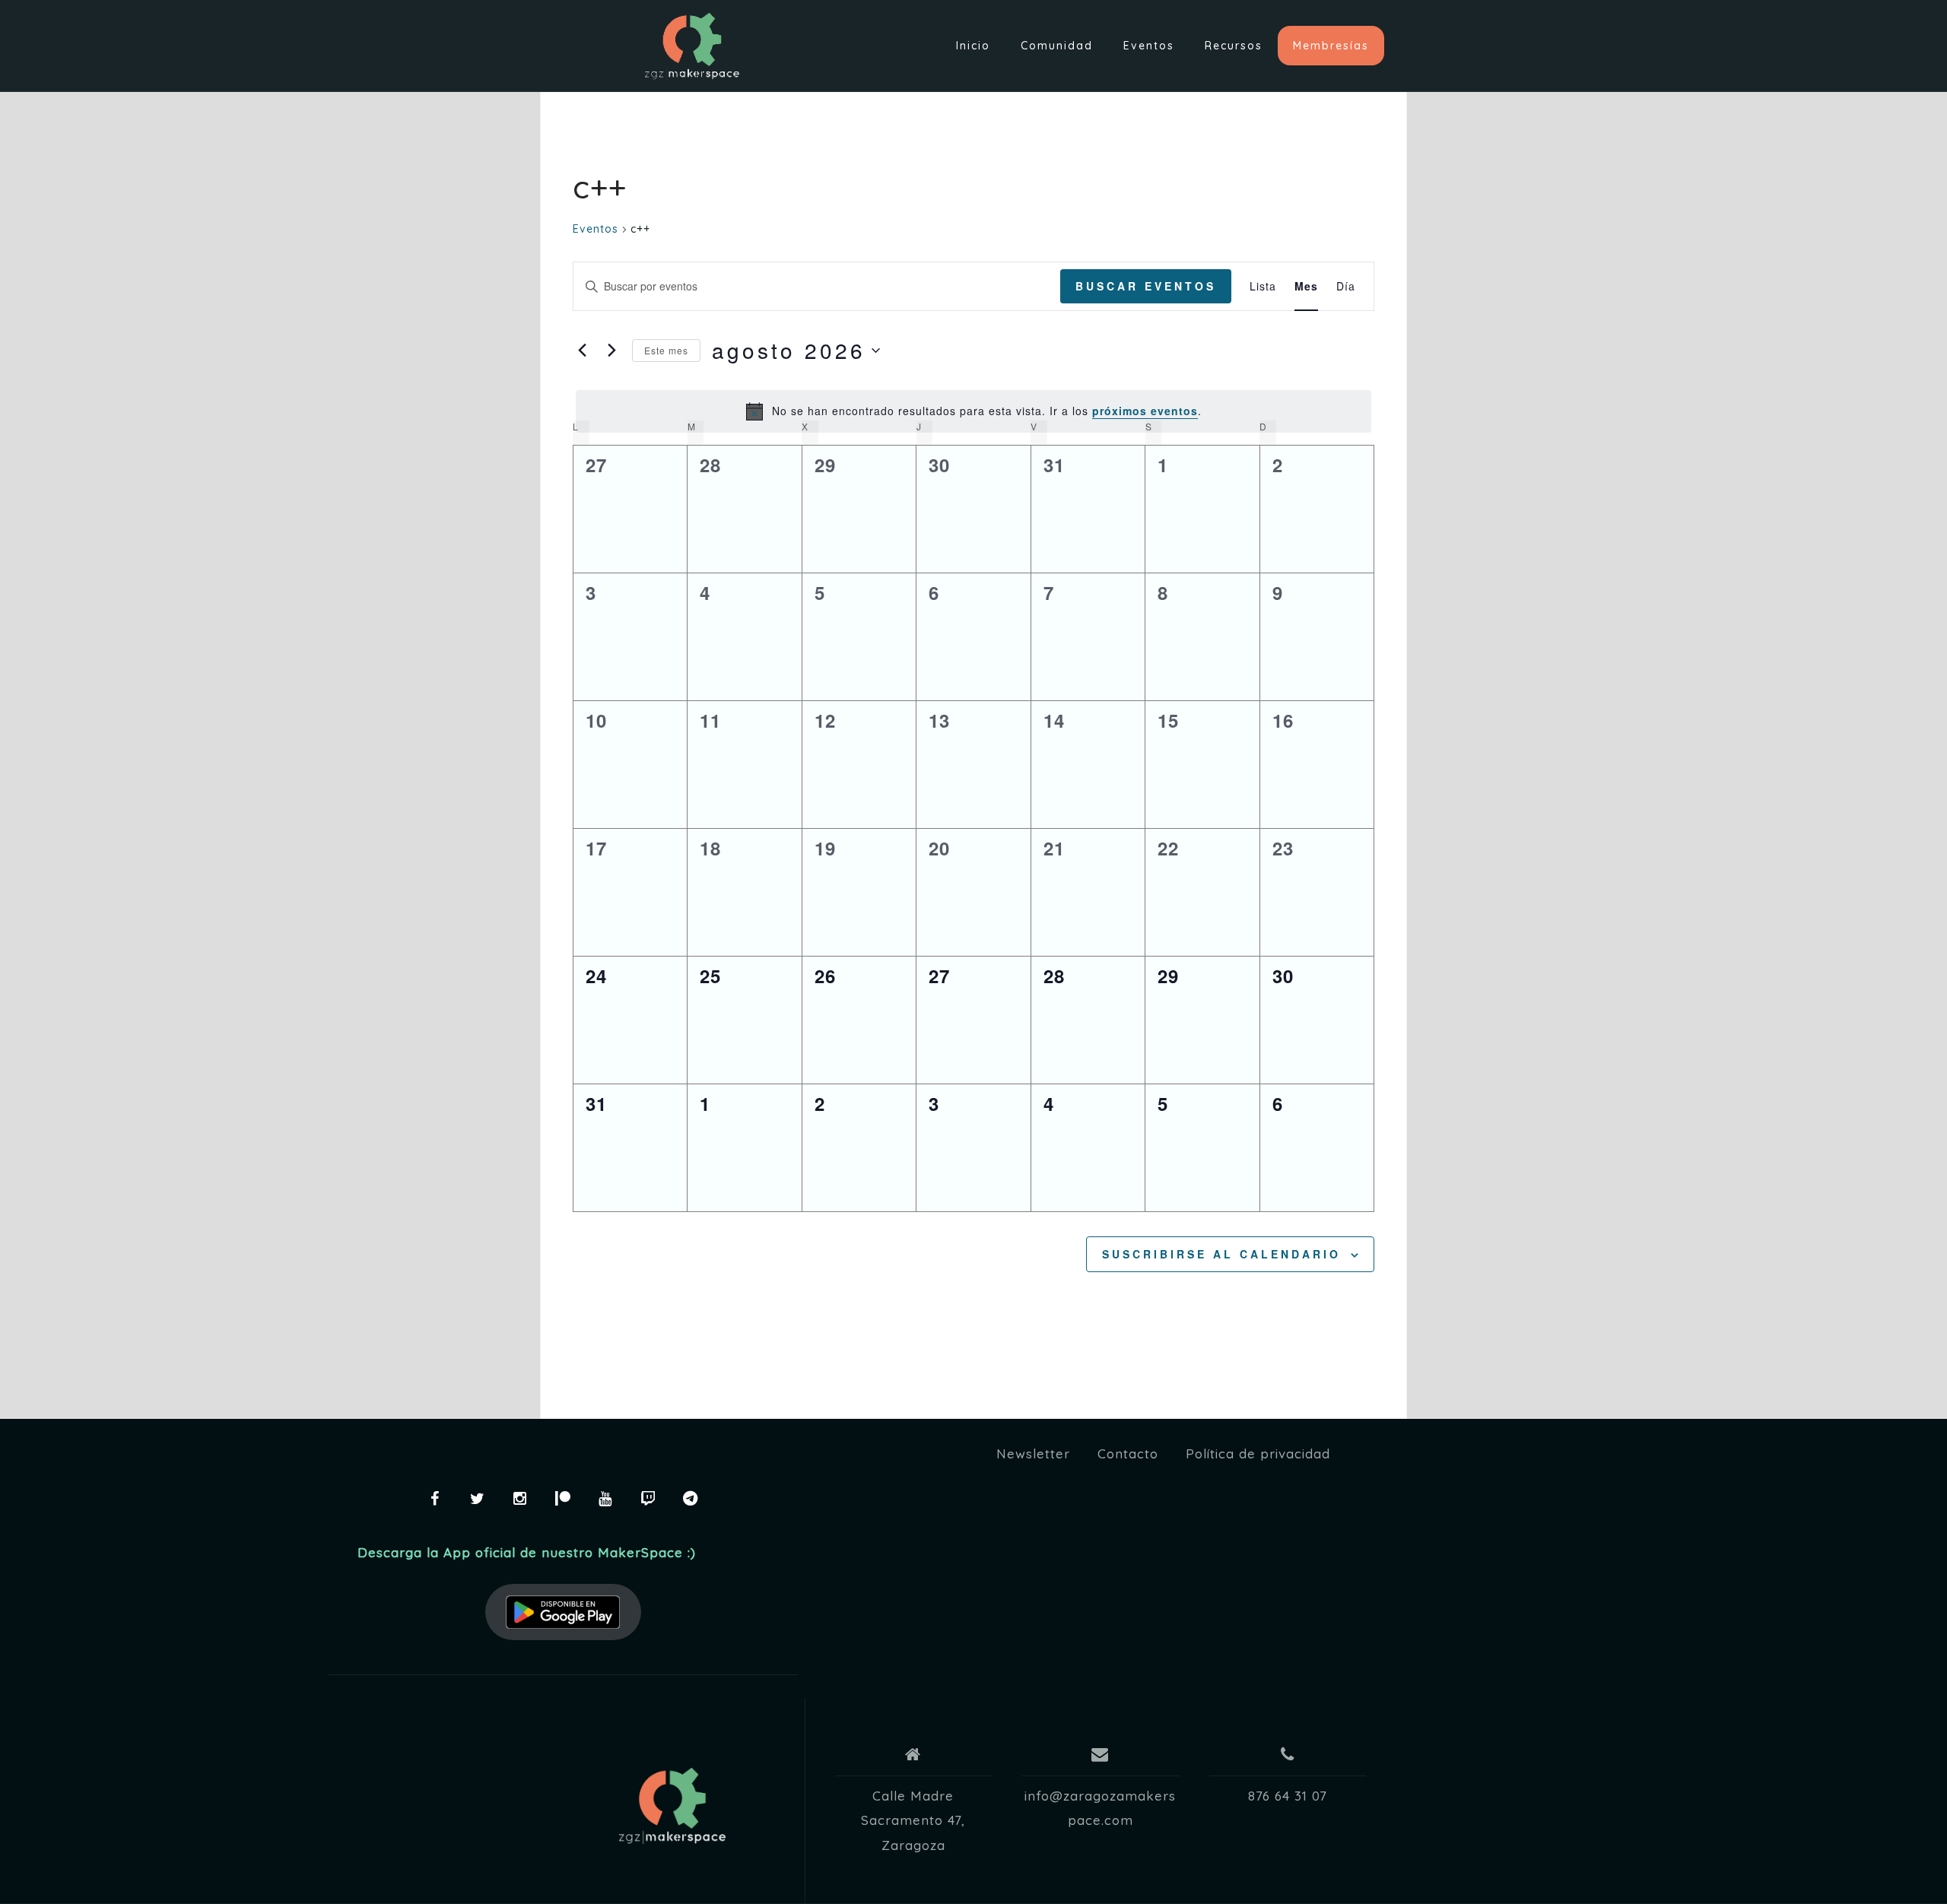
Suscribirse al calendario (1221, 1254)
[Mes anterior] (582, 351)
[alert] (973, 411)
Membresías (1331, 46)
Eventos (1149, 46)
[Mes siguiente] (611, 351)
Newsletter (1033, 1453)
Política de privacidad (1258, 1453)
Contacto (1128, 1453)
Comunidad (1057, 46)
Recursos (1234, 46)
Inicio (973, 46)
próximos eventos (1145, 411)
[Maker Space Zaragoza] (672, 1806)
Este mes (666, 350)
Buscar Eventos (1146, 286)
